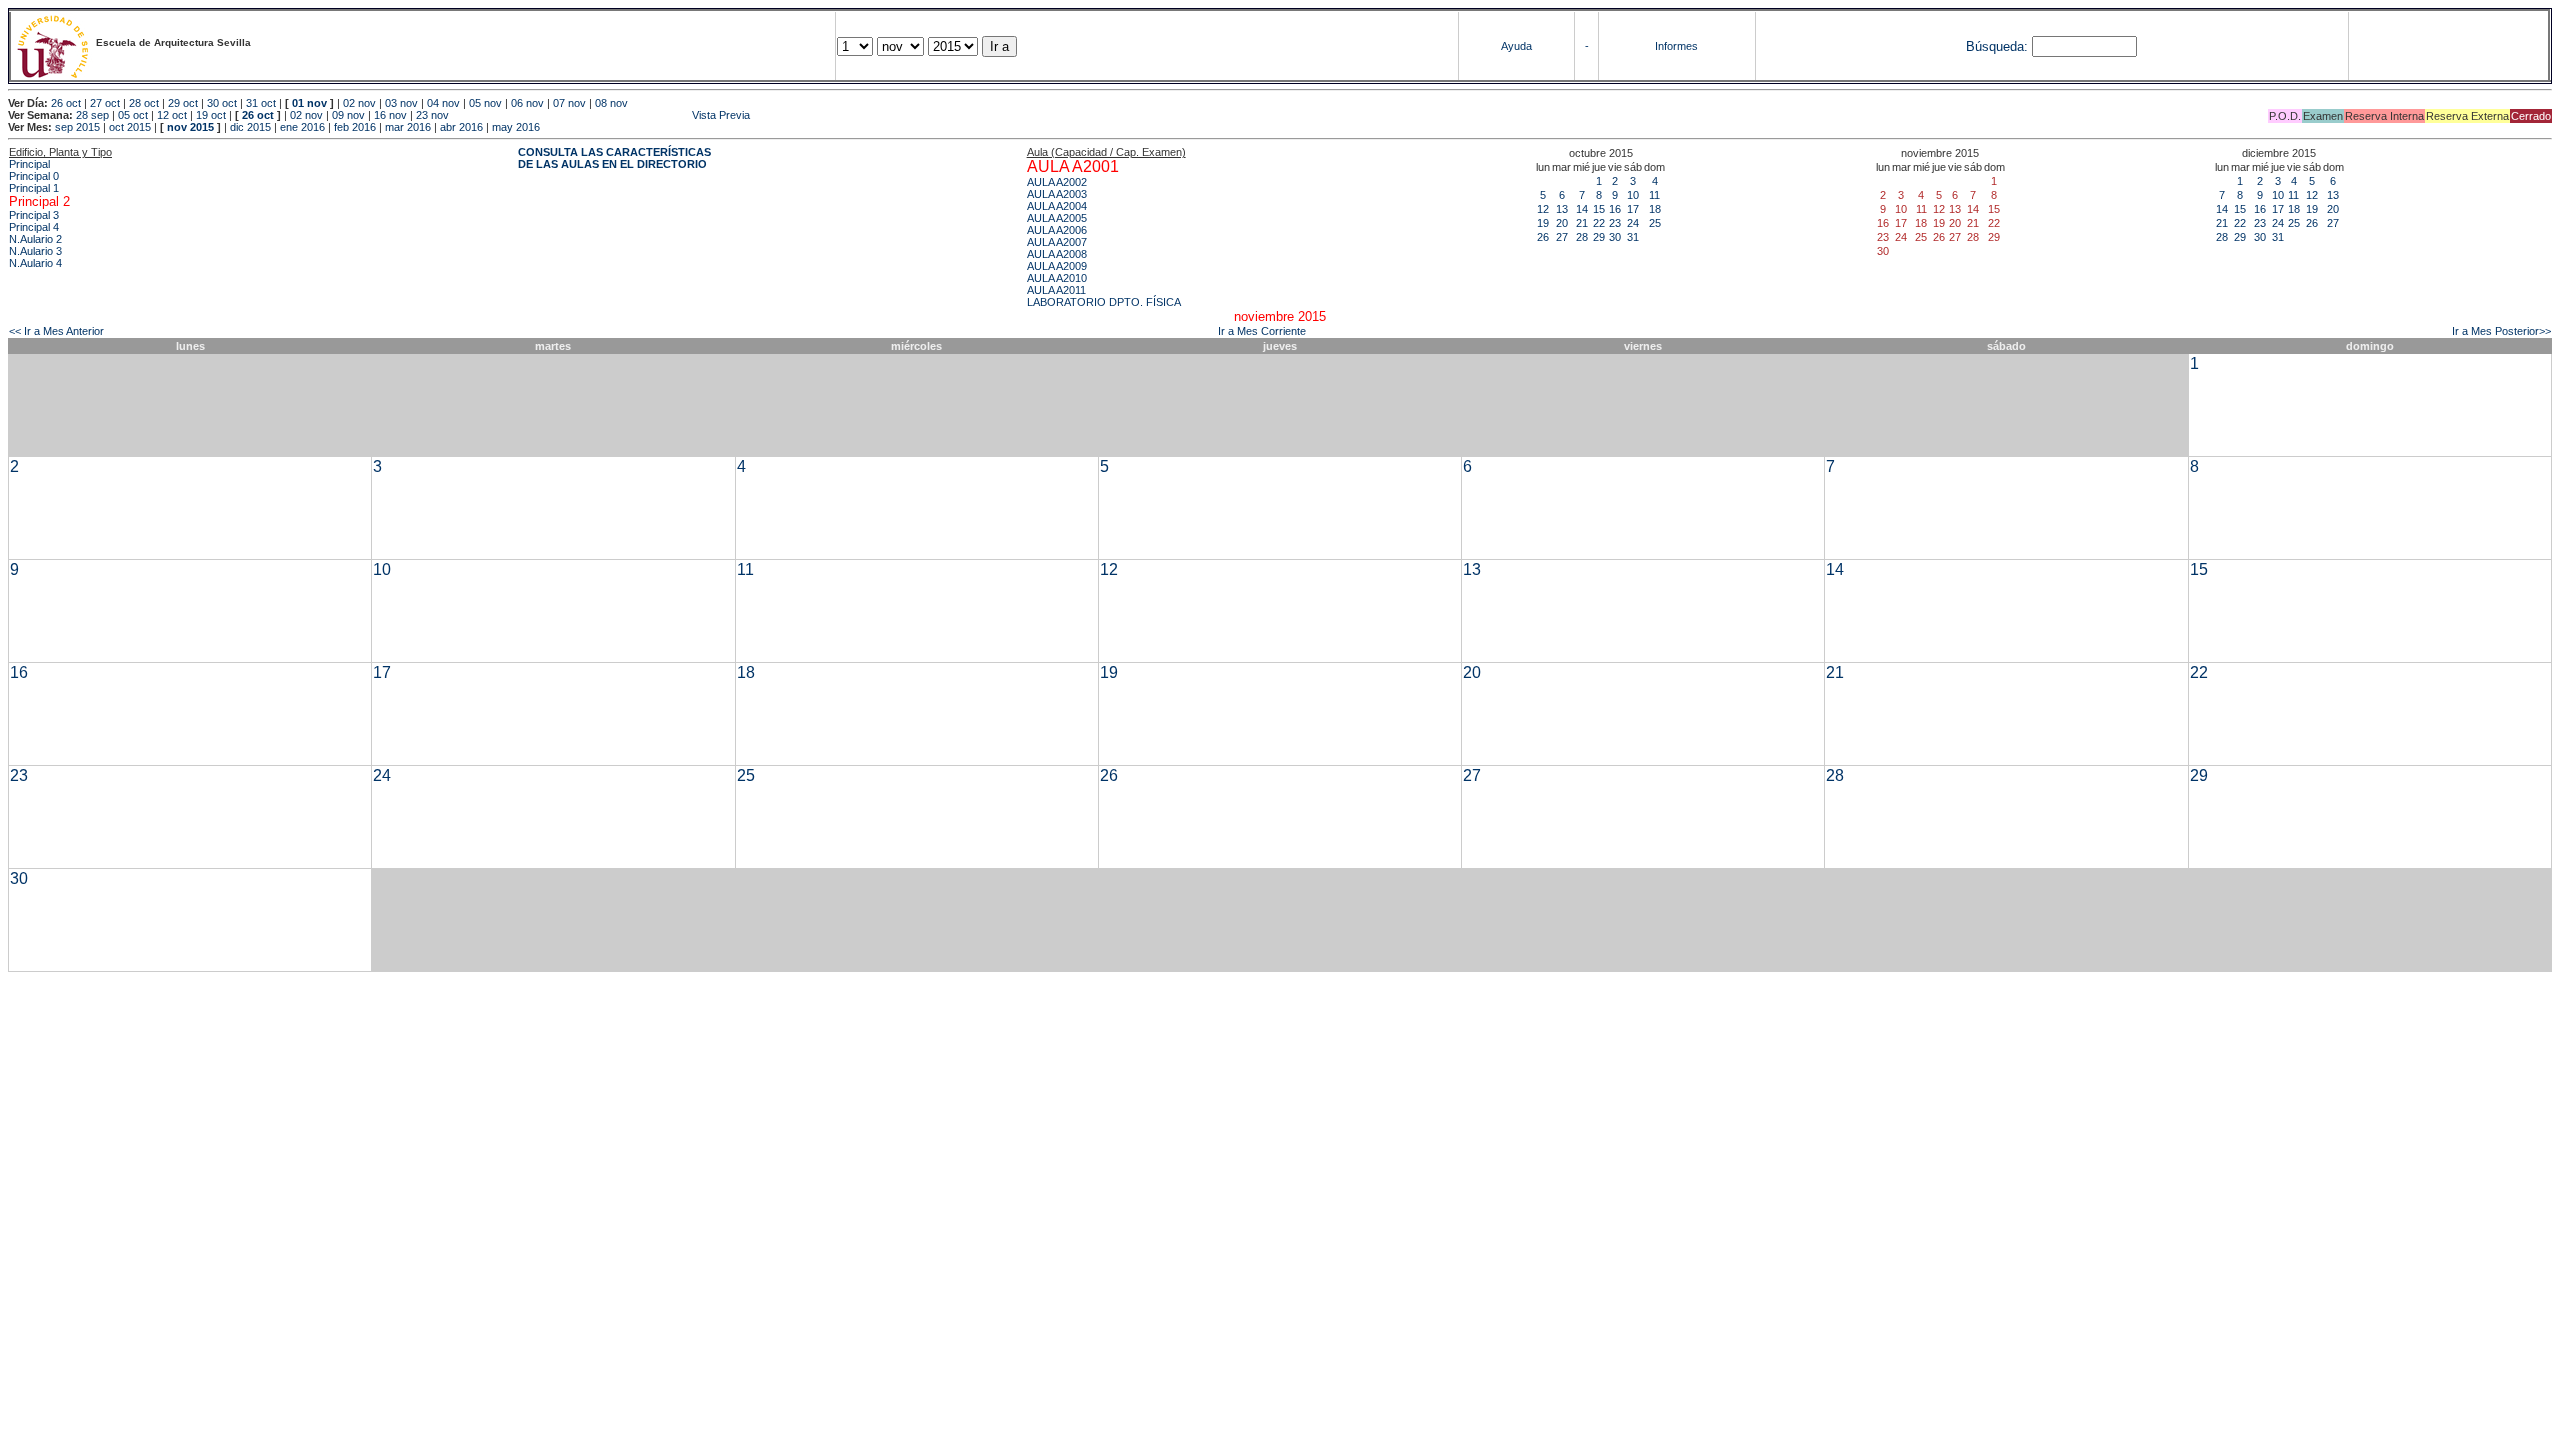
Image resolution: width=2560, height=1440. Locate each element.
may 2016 (516, 127)
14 (1582, 209)
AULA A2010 (1057, 278)
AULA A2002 (1057, 182)
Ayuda (1516, 46)
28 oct (144, 103)
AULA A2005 (1057, 218)
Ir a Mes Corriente (1262, 331)
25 (1655, 223)
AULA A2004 (1057, 206)
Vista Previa (601, 115)
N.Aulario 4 (35, 263)
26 (1543, 237)
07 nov (569, 103)
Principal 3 (34, 215)
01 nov (309, 103)
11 (1654, 195)
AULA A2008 (1057, 254)
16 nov (390, 115)
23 (1615, 223)
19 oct (211, 115)
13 (1562, 209)
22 (1599, 223)
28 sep (92, 115)
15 (1599, 209)
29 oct (183, 103)
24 (1633, 223)
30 (1615, 237)
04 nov (443, 103)
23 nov (432, 115)
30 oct (222, 103)
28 (1582, 237)
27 (1562, 237)
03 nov (401, 103)
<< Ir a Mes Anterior (56, 331)
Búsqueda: (1997, 46)
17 (1633, 209)
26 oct (66, 103)
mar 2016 (408, 127)
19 (1543, 223)
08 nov (611, 103)
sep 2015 (77, 127)
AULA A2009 (1057, 266)
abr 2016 (461, 127)
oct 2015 (130, 127)
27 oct (105, 103)
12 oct (172, 115)
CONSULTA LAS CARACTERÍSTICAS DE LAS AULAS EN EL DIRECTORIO (614, 158)
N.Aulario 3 (35, 251)
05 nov (485, 103)
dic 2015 (250, 127)
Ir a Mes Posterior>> (2501, 331)
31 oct (261, 103)
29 (1599, 237)
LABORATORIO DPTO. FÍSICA (1104, 302)
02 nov (359, 103)
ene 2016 (302, 127)
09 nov (348, 115)
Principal (29, 164)
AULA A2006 (1057, 230)
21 (1582, 223)
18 (1655, 209)
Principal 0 (34, 176)
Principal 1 (34, 188)
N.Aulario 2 (35, 239)
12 (1543, 209)
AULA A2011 (1056, 290)
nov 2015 (190, 127)
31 (1633, 237)
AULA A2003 (1057, 194)
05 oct (133, 115)
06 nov (527, 103)
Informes (1676, 46)
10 (1633, 195)
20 (1562, 223)
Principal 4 (34, 227)
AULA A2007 (1057, 242)
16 (1615, 209)
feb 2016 (355, 127)
